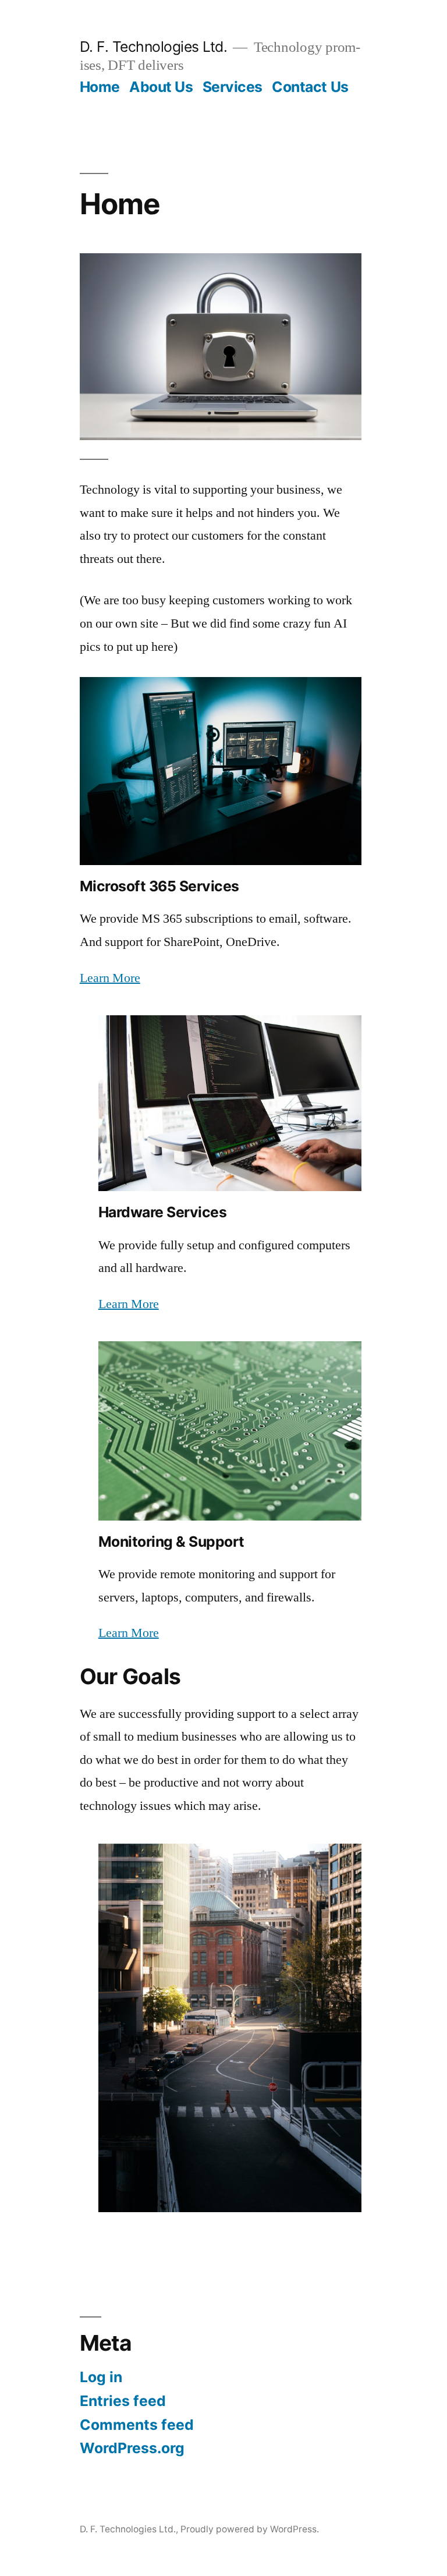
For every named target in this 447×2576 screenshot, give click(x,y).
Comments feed (137, 2425)
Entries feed (123, 2401)
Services (233, 87)
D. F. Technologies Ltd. (154, 47)
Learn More (110, 978)
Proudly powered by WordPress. (250, 2529)
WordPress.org (132, 2448)
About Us (161, 87)
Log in (101, 2377)
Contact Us (310, 87)
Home (100, 87)
